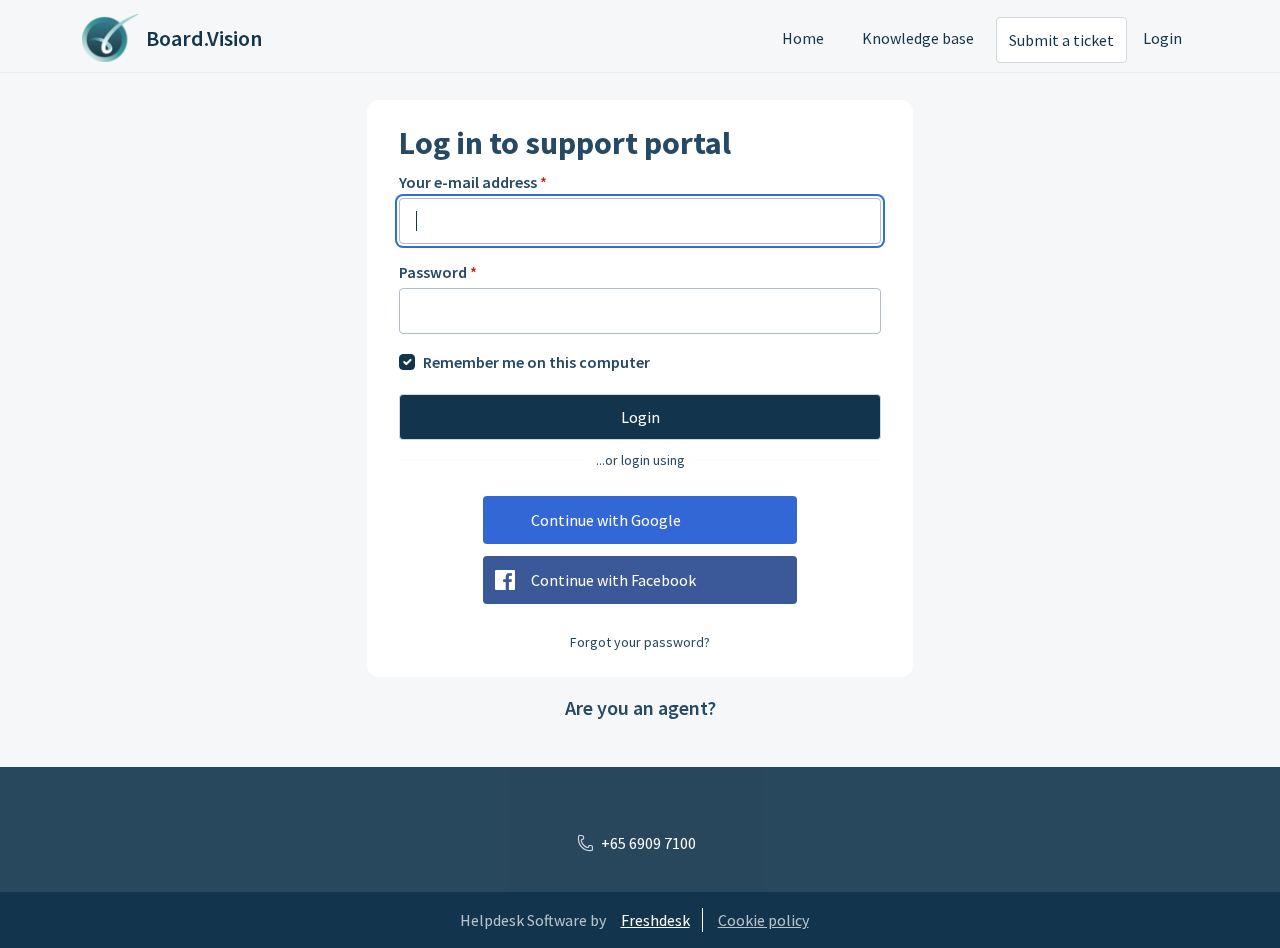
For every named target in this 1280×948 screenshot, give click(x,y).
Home (803, 38)
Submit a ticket (1061, 40)
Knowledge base (918, 38)
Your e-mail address (473, 182)
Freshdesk (655, 920)
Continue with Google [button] (606, 520)
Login (1162, 38)
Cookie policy (763, 920)
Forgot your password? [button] (640, 642)
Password (438, 272)
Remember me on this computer (536, 362)
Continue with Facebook (613, 580)
